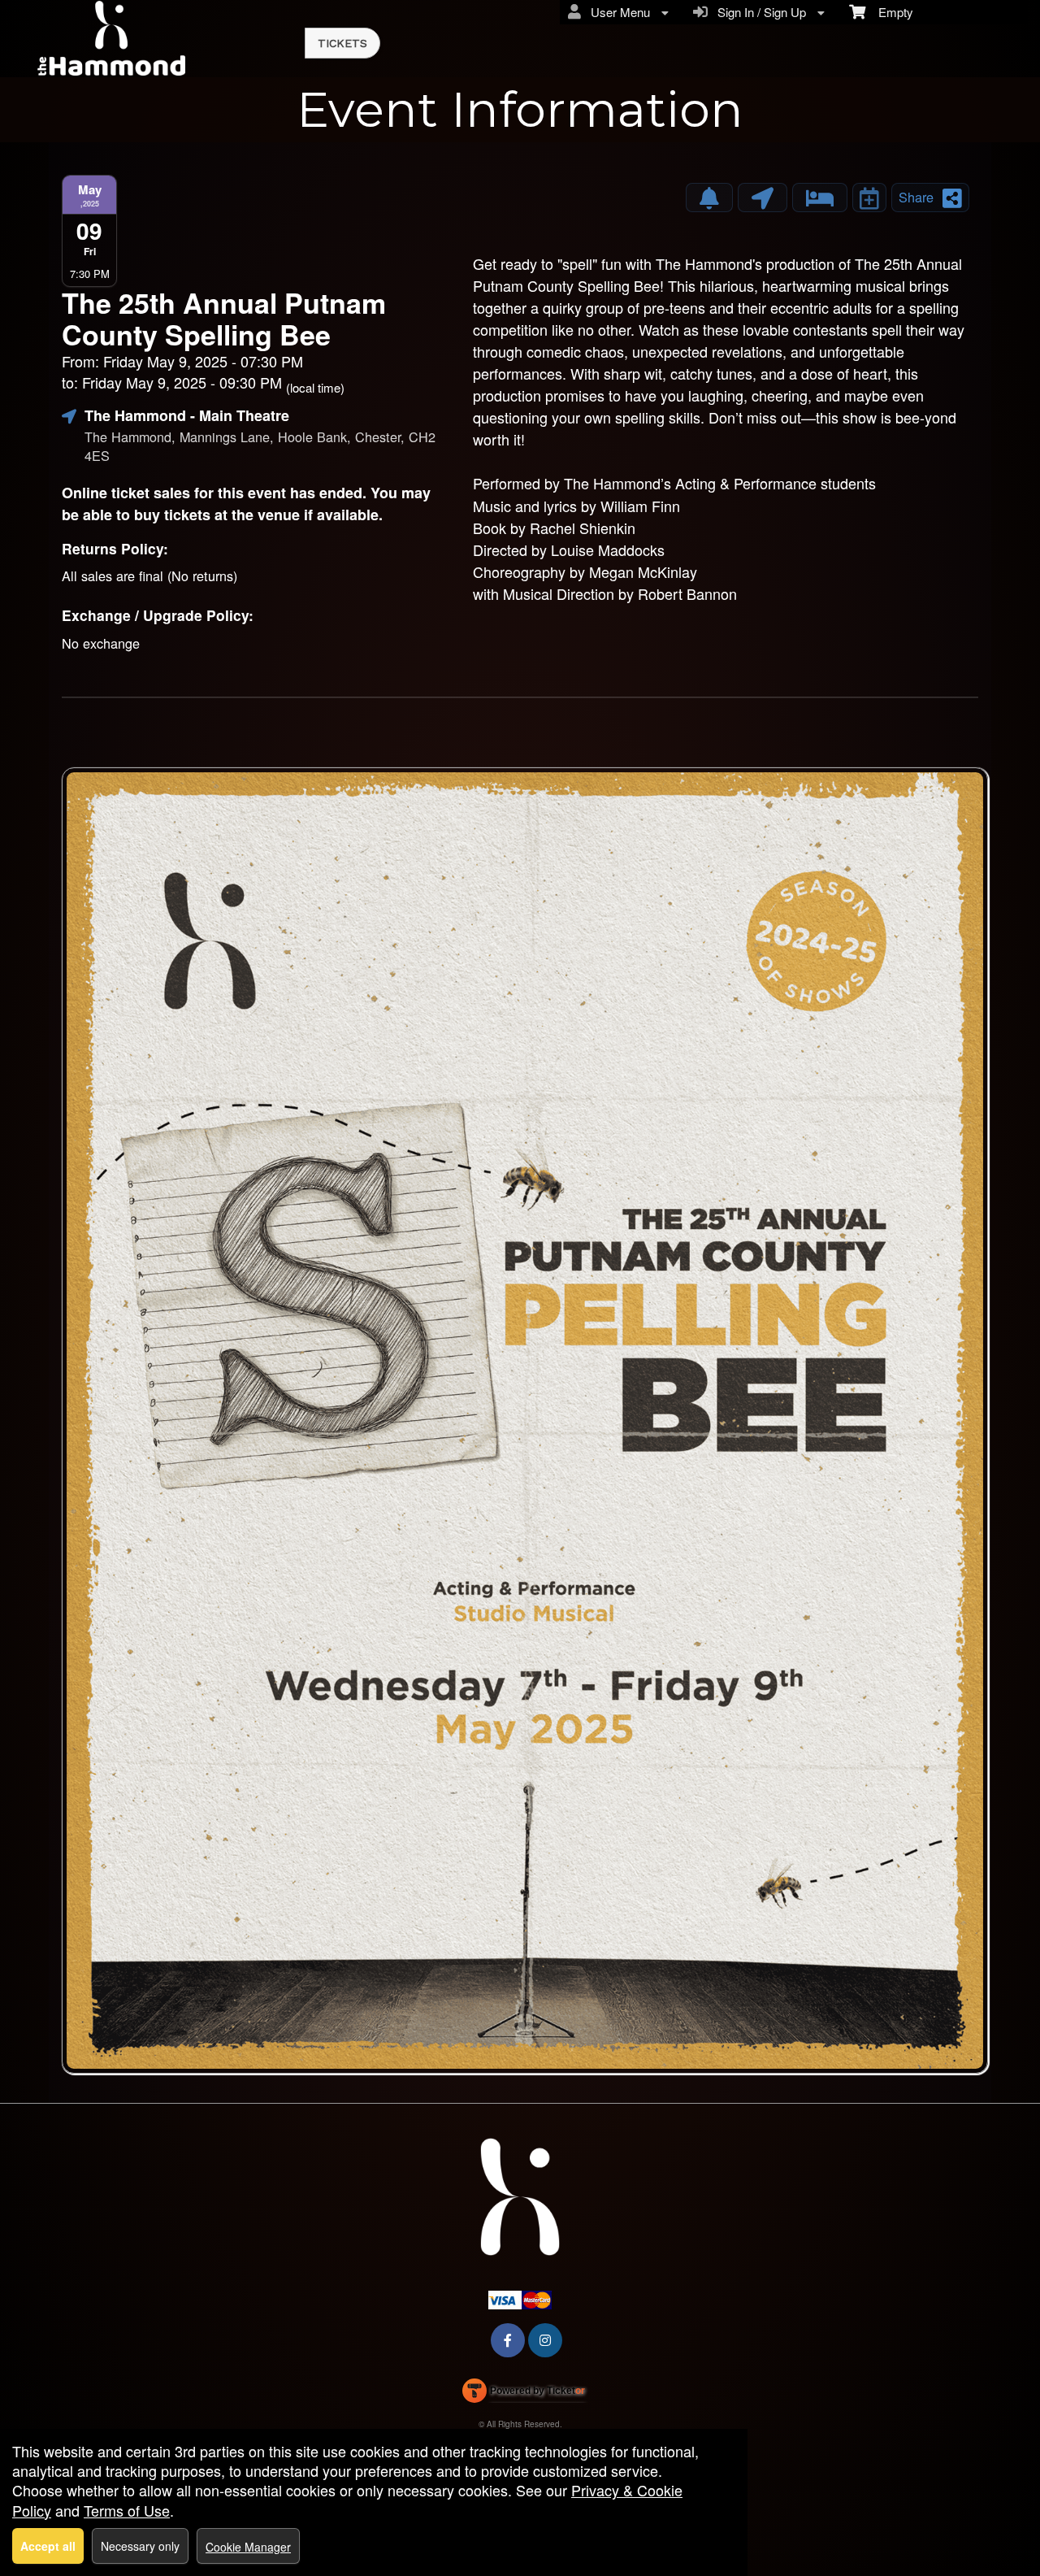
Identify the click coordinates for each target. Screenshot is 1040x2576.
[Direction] (763, 198)
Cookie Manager (248, 2547)
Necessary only (140, 2546)
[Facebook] (508, 2340)
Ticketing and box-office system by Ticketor (524, 2394)
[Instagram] (545, 2340)
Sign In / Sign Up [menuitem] (758, 12)
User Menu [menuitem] (617, 12)
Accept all (48, 2546)
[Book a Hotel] (820, 198)
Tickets (342, 43)
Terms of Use (127, 2510)
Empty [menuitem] (889, 12)
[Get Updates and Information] (709, 198)
